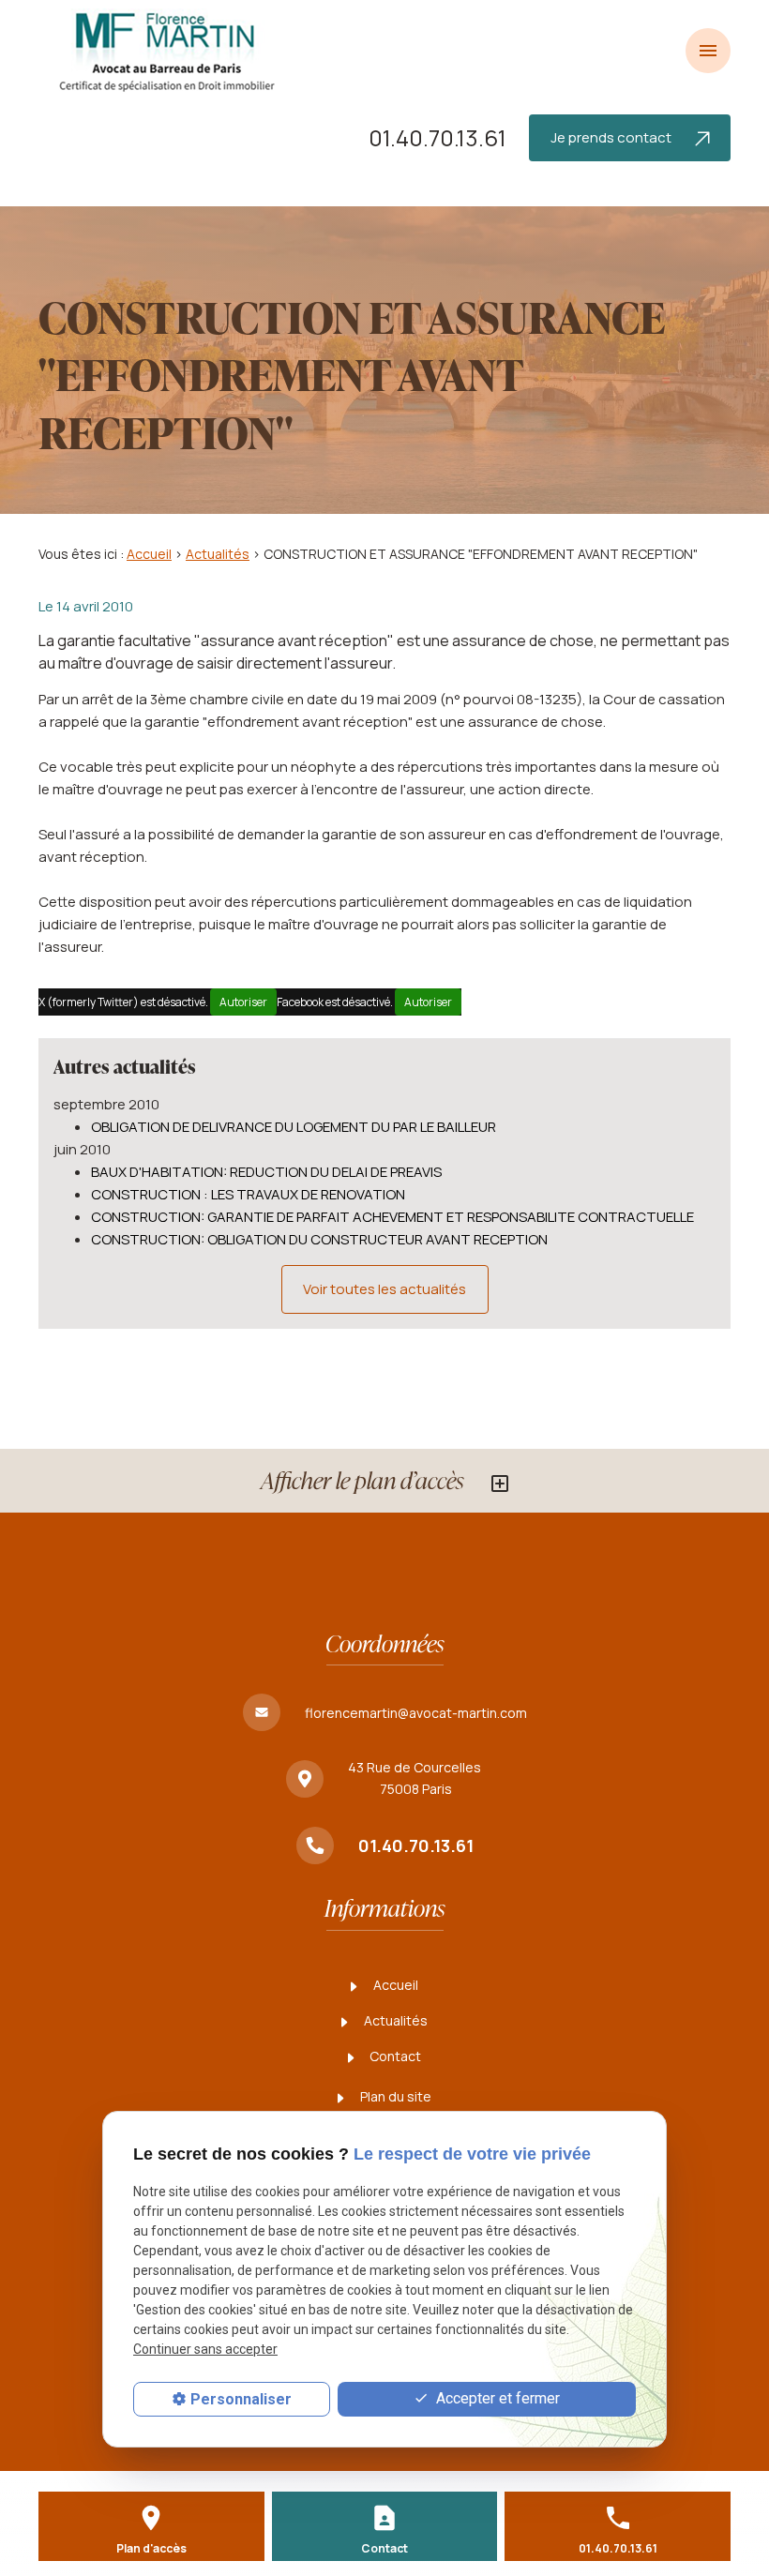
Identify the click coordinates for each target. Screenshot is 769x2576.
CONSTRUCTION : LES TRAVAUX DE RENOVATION (248, 1194)
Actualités (218, 554)
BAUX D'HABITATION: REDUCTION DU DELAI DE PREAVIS (266, 1172)
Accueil (149, 554)
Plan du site (394, 2096)
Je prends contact (612, 137)
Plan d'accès (151, 2548)
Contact (394, 2056)
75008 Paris (416, 1778)
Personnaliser (241, 2399)
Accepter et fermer (496, 2398)
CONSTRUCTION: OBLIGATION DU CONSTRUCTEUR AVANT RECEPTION (319, 1239)
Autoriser (243, 1002)
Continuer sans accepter (205, 2349)
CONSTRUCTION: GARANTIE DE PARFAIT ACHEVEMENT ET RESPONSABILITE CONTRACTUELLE (392, 1217)
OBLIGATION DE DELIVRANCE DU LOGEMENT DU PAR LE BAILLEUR (294, 1127)
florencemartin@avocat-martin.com (416, 1713)
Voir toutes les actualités (384, 1289)
